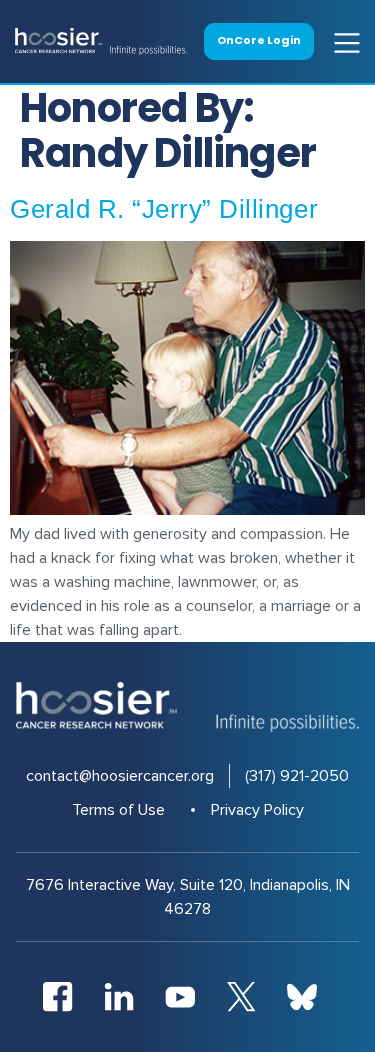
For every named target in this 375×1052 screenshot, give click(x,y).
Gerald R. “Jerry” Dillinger (164, 209)
